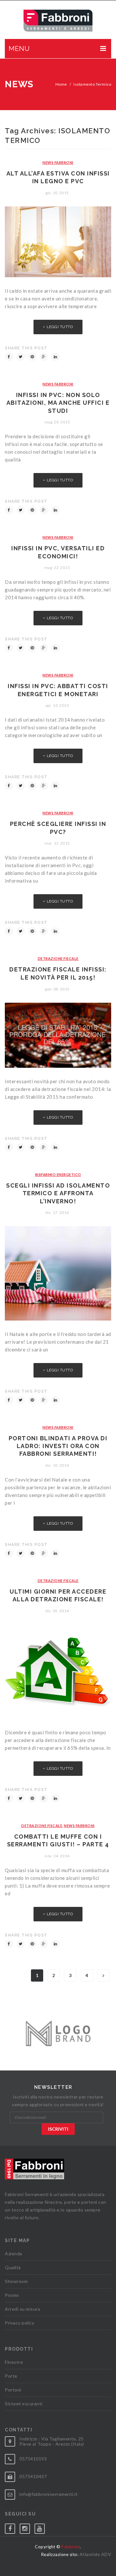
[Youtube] (42, 2527)
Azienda (14, 2254)
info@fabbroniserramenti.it (48, 2494)
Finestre (14, 2362)
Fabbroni (71, 2547)
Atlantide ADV (96, 2554)
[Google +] (44, 357)
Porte (11, 2376)
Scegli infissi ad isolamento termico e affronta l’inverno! (58, 1193)
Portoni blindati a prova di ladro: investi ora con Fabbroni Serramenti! (58, 1446)
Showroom (16, 2281)
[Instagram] (27, 2527)
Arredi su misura (22, 2309)
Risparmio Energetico (58, 1174)
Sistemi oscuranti (24, 2404)
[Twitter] (21, 357)
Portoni (13, 2390)
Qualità (13, 2267)
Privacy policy (19, 2323)
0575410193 (33, 2459)
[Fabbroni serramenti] (58, 21)
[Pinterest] (32, 357)
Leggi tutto (60, 327)
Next (103, 1975)
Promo (12, 2295)
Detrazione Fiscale (58, 958)
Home (61, 84)
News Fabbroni (58, 162)
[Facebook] (9, 357)
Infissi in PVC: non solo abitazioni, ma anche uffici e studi (58, 403)
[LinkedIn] (55, 357)
